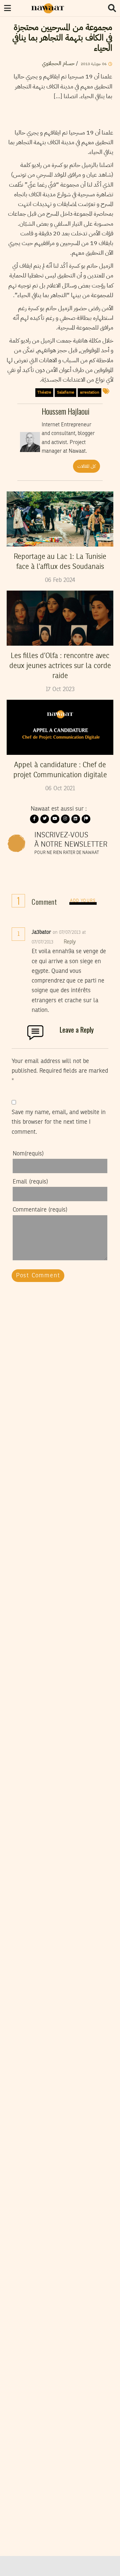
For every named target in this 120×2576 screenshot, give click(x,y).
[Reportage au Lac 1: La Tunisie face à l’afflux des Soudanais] (60, 519)
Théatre (44, 392)
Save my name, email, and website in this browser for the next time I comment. (59, 1122)
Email (30, 1182)
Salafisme (66, 392)
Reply (70, 942)
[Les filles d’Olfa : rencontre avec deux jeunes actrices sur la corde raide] (60, 618)
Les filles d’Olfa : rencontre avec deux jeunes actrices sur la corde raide (60, 666)
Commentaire (40, 1210)
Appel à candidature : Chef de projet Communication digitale (60, 770)
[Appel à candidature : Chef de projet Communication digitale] (60, 727)
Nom (28, 1154)
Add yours (83, 901)
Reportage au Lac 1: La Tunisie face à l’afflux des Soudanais (60, 562)
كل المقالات (86, 466)
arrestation (90, 392)
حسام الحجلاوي (58, 63)
